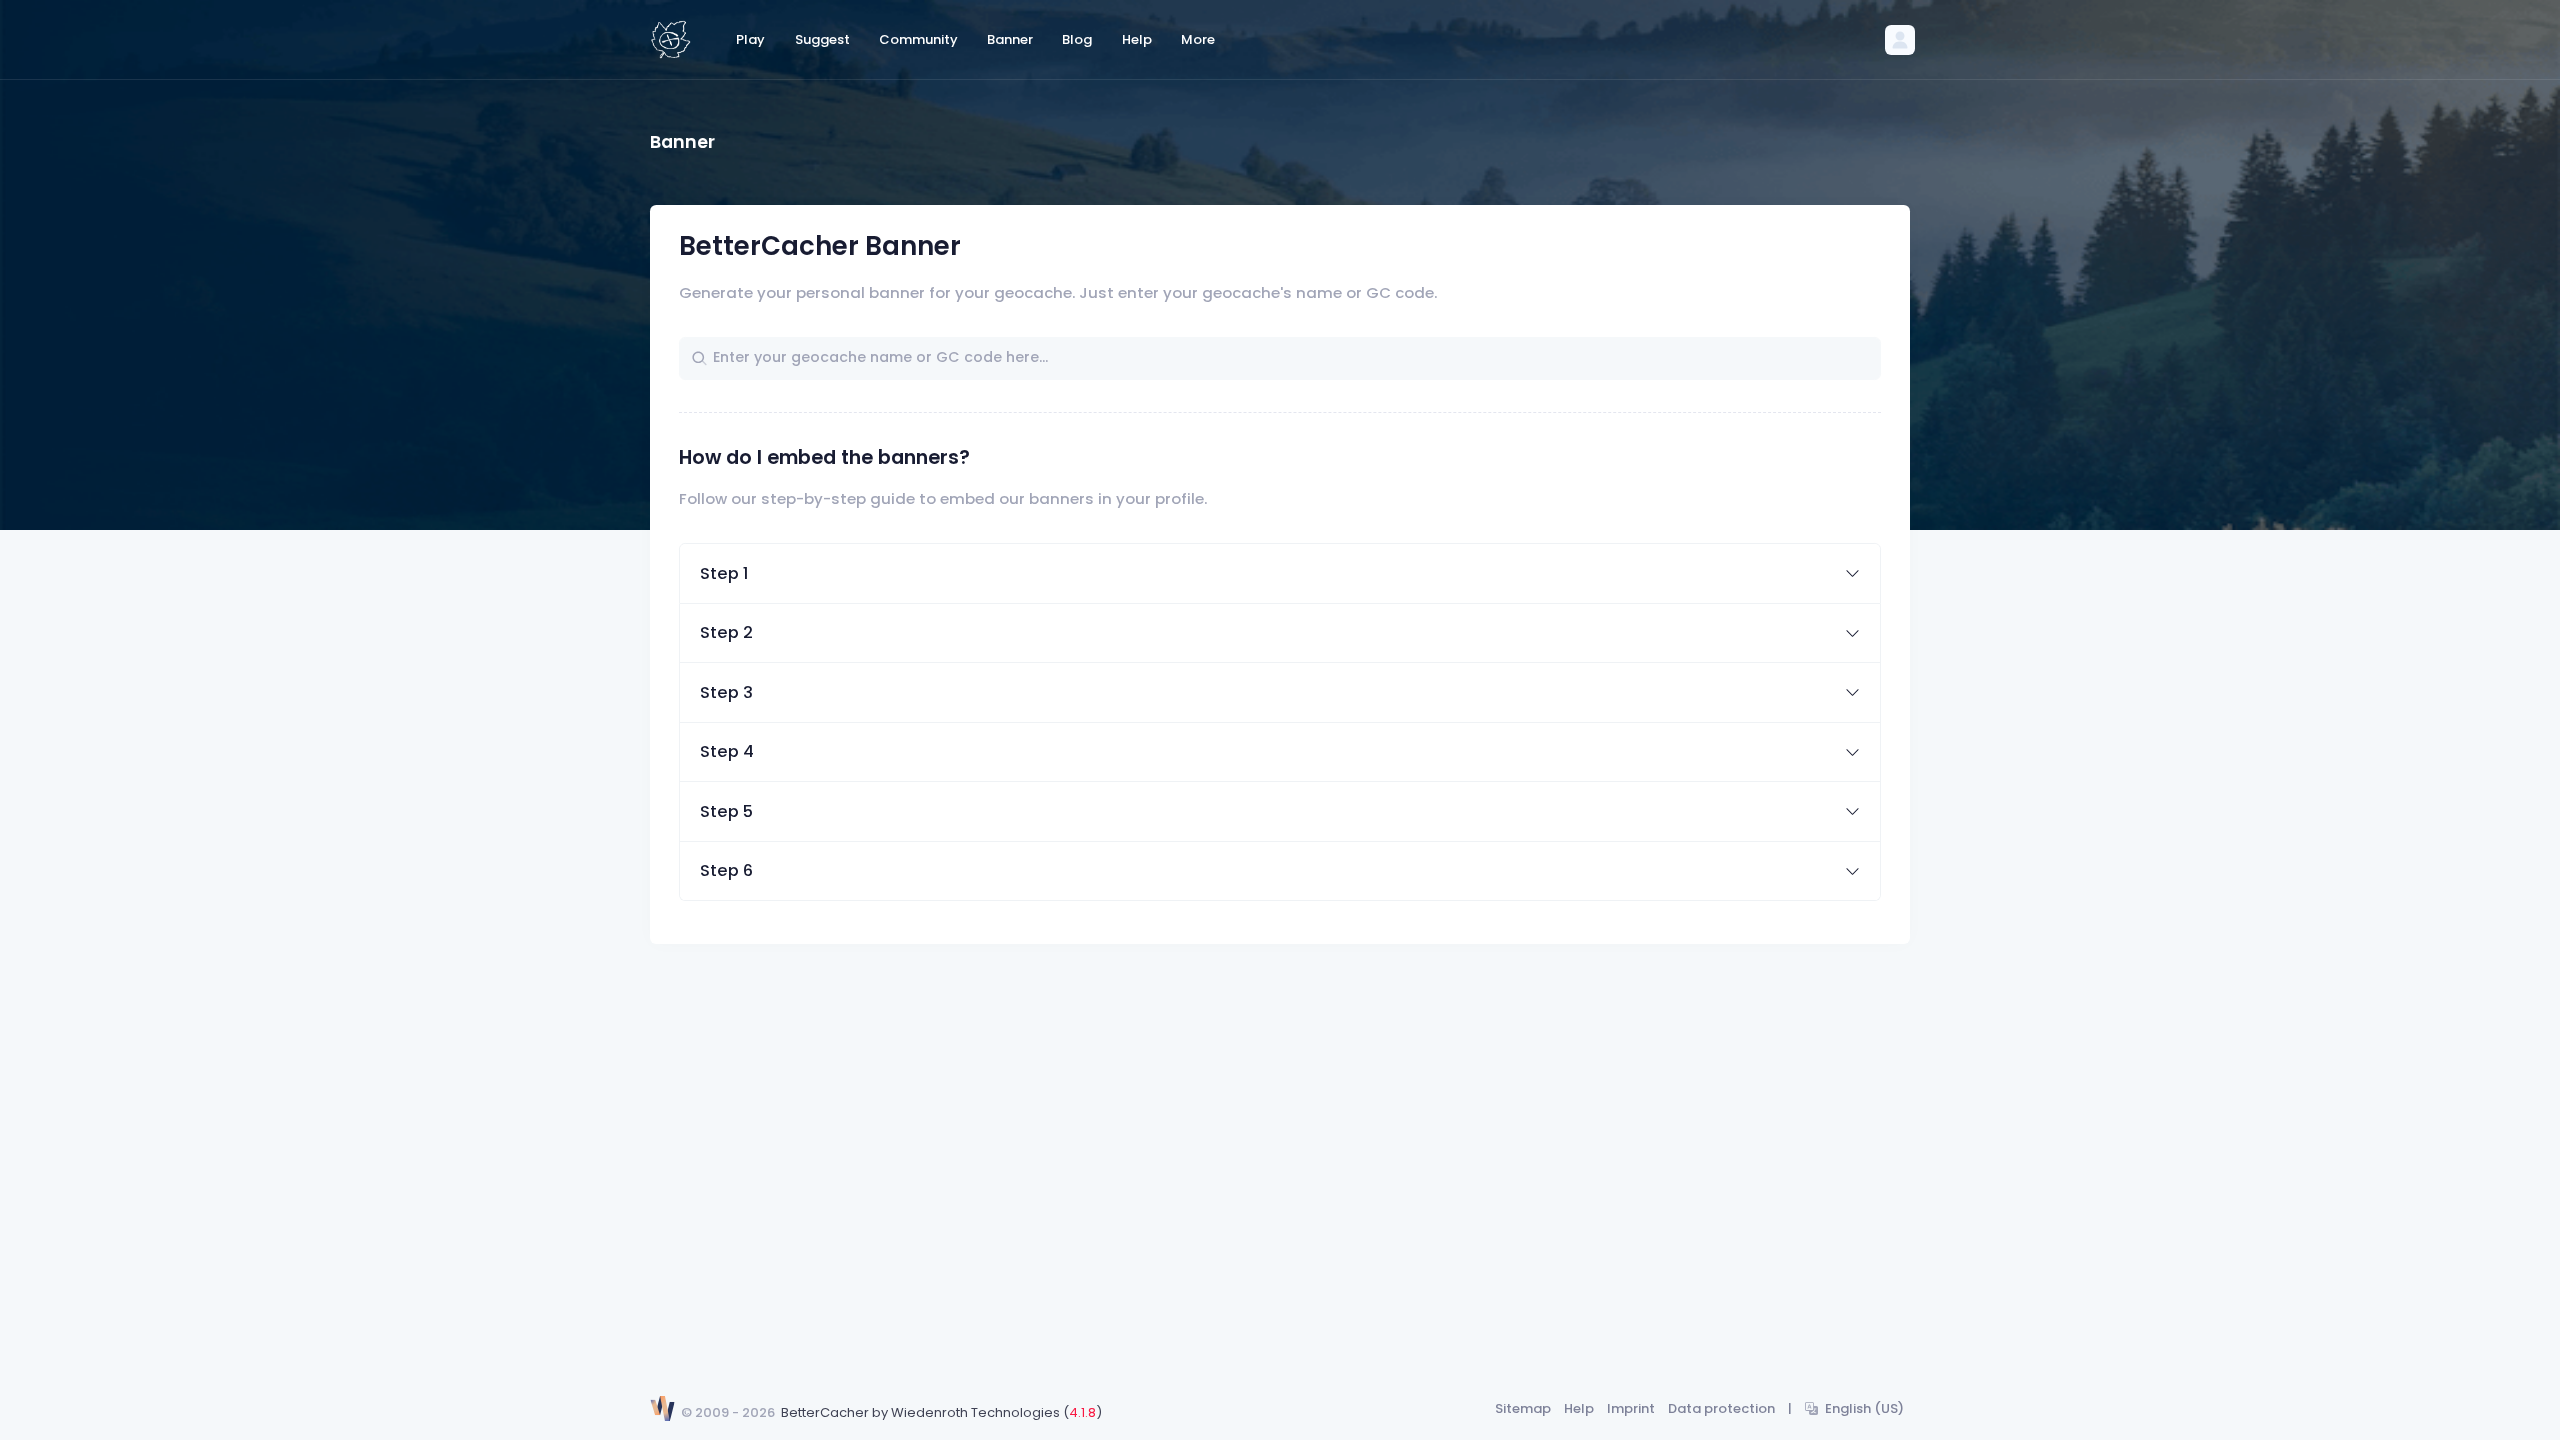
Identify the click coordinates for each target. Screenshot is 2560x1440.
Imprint (1631, 1408)
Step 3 (726, 692)
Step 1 (724, 573)
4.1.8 (1082, 1412)
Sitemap (1523, 1408)
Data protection (1721, 1408)
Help (1579, 1408)
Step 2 (726, 632)
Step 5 (726, 811)
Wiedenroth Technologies (975, 1412)
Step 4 (727, 751)
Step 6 (726, 870)
